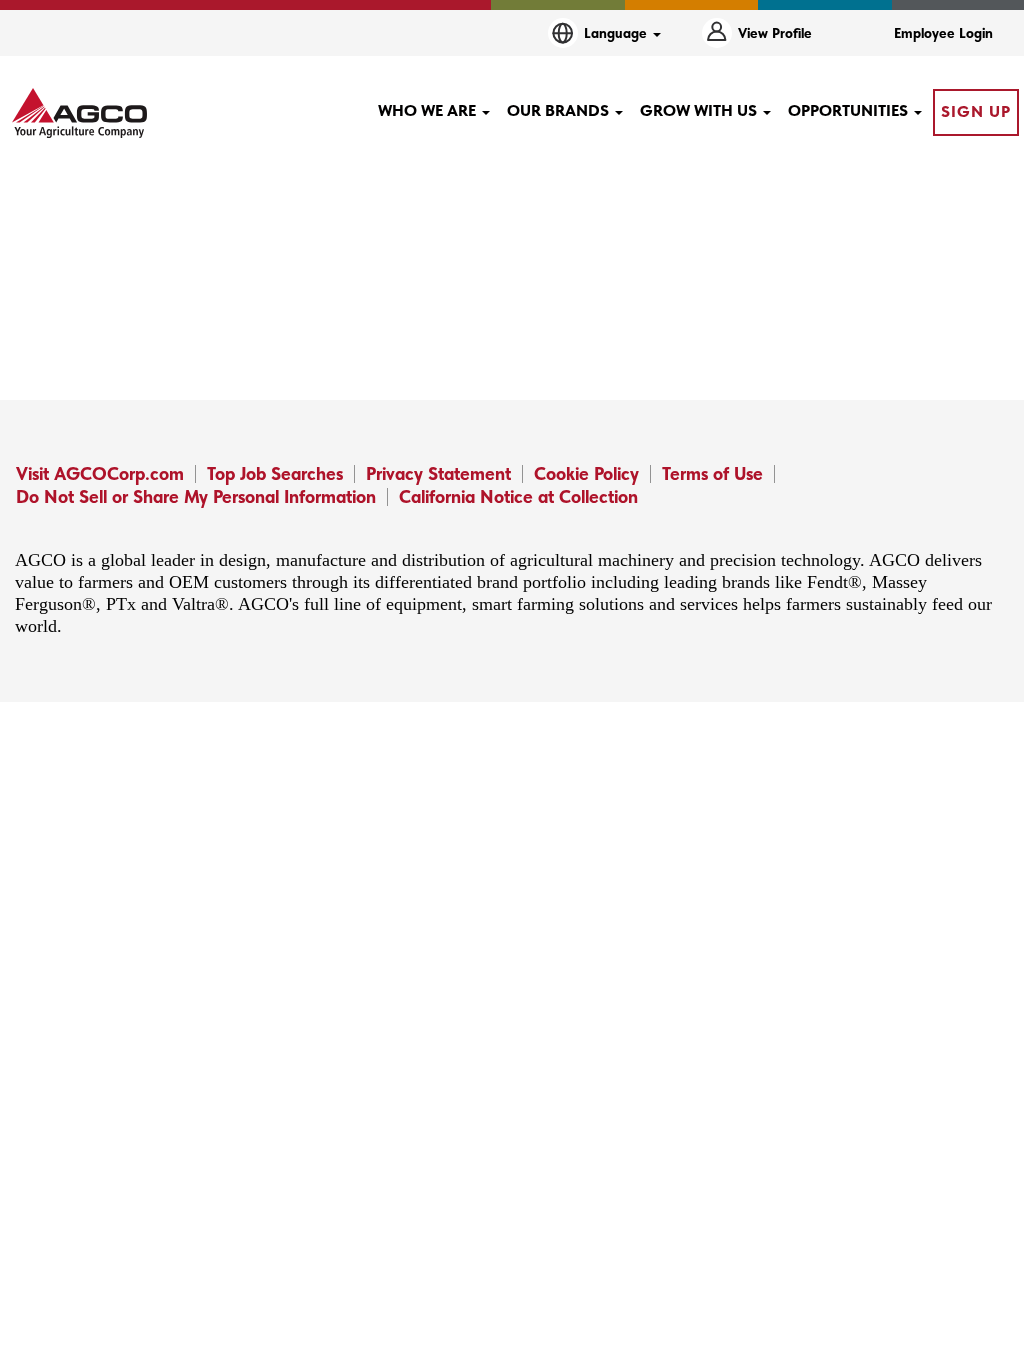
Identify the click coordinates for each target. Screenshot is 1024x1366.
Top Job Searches (275, 473)
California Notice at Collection (518, 496)
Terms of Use (712, 473)
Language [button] (617, 33)
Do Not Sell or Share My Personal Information (196, 496)
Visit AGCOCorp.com (100, 473)
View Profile (775, 33)
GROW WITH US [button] (700, 110)
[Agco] (79, 113)
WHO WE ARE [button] (429, 110)
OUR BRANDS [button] (560, 110)
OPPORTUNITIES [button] (850, 110)
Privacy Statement (438, 473)
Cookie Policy (586, 473)
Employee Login (943, 33)
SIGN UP (976, 111)
